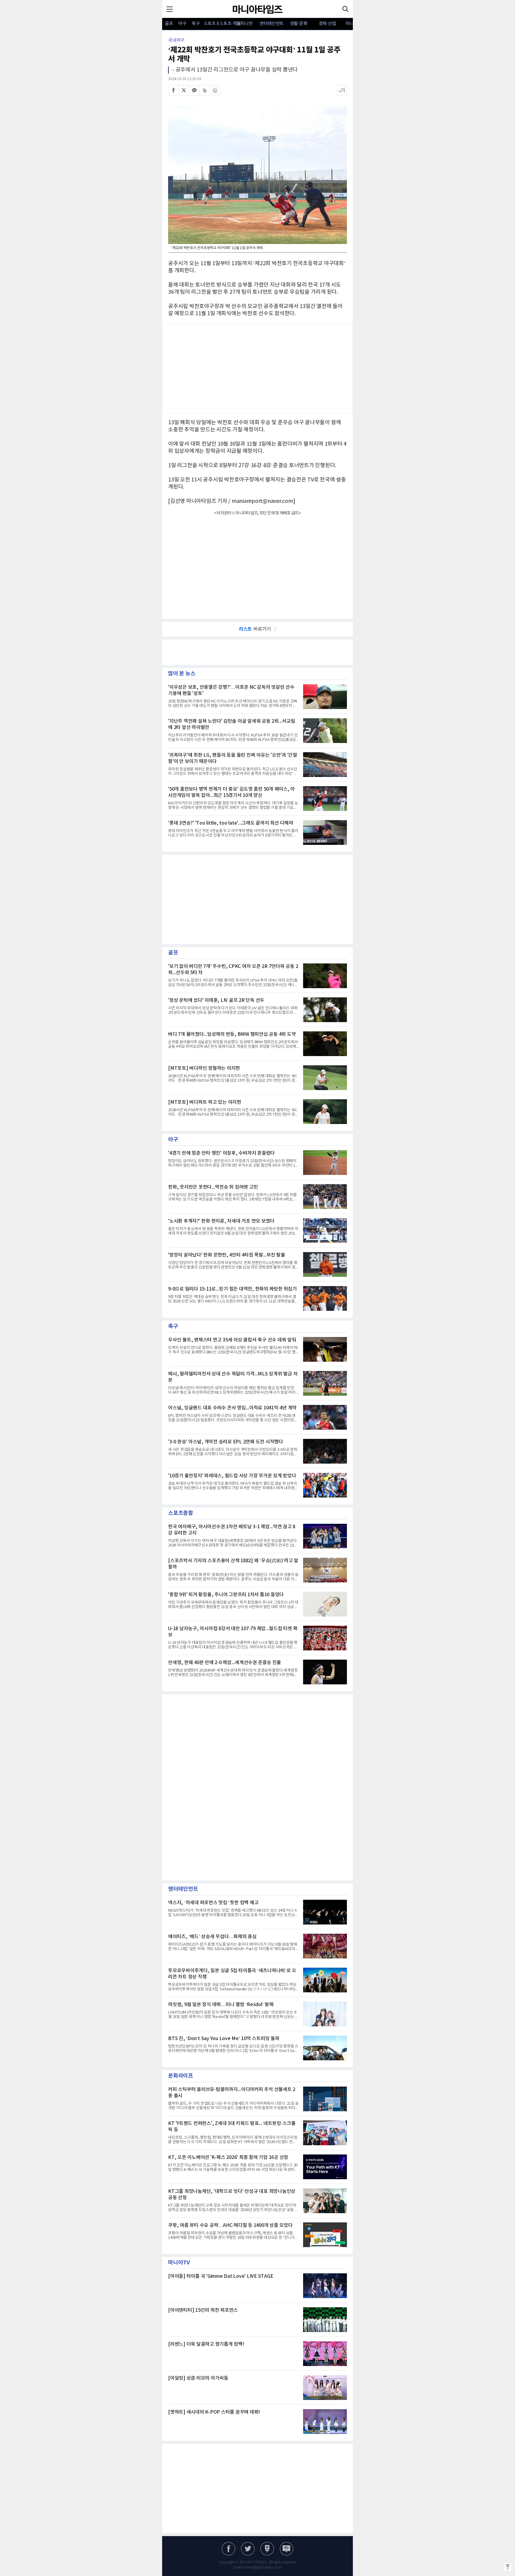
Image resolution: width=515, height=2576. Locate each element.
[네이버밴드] (205, 90)
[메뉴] (170, 9)
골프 (169, 24)
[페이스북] (173, 90)
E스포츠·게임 (223, 24)
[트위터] (184, 90)
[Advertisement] (257, 368)
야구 (182, 24)
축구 (196, 24)
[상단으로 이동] (508, 2567)
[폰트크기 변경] (342, 90)
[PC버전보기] (287, 2549)
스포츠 (210, 24)
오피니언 (244, 24)
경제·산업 (327, 24)
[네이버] (267, 2549)
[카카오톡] (194, 90)
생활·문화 (299, 24)
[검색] (345, 9)
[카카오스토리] (248, 2549)
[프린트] (215, 90)
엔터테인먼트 (272, 24)
